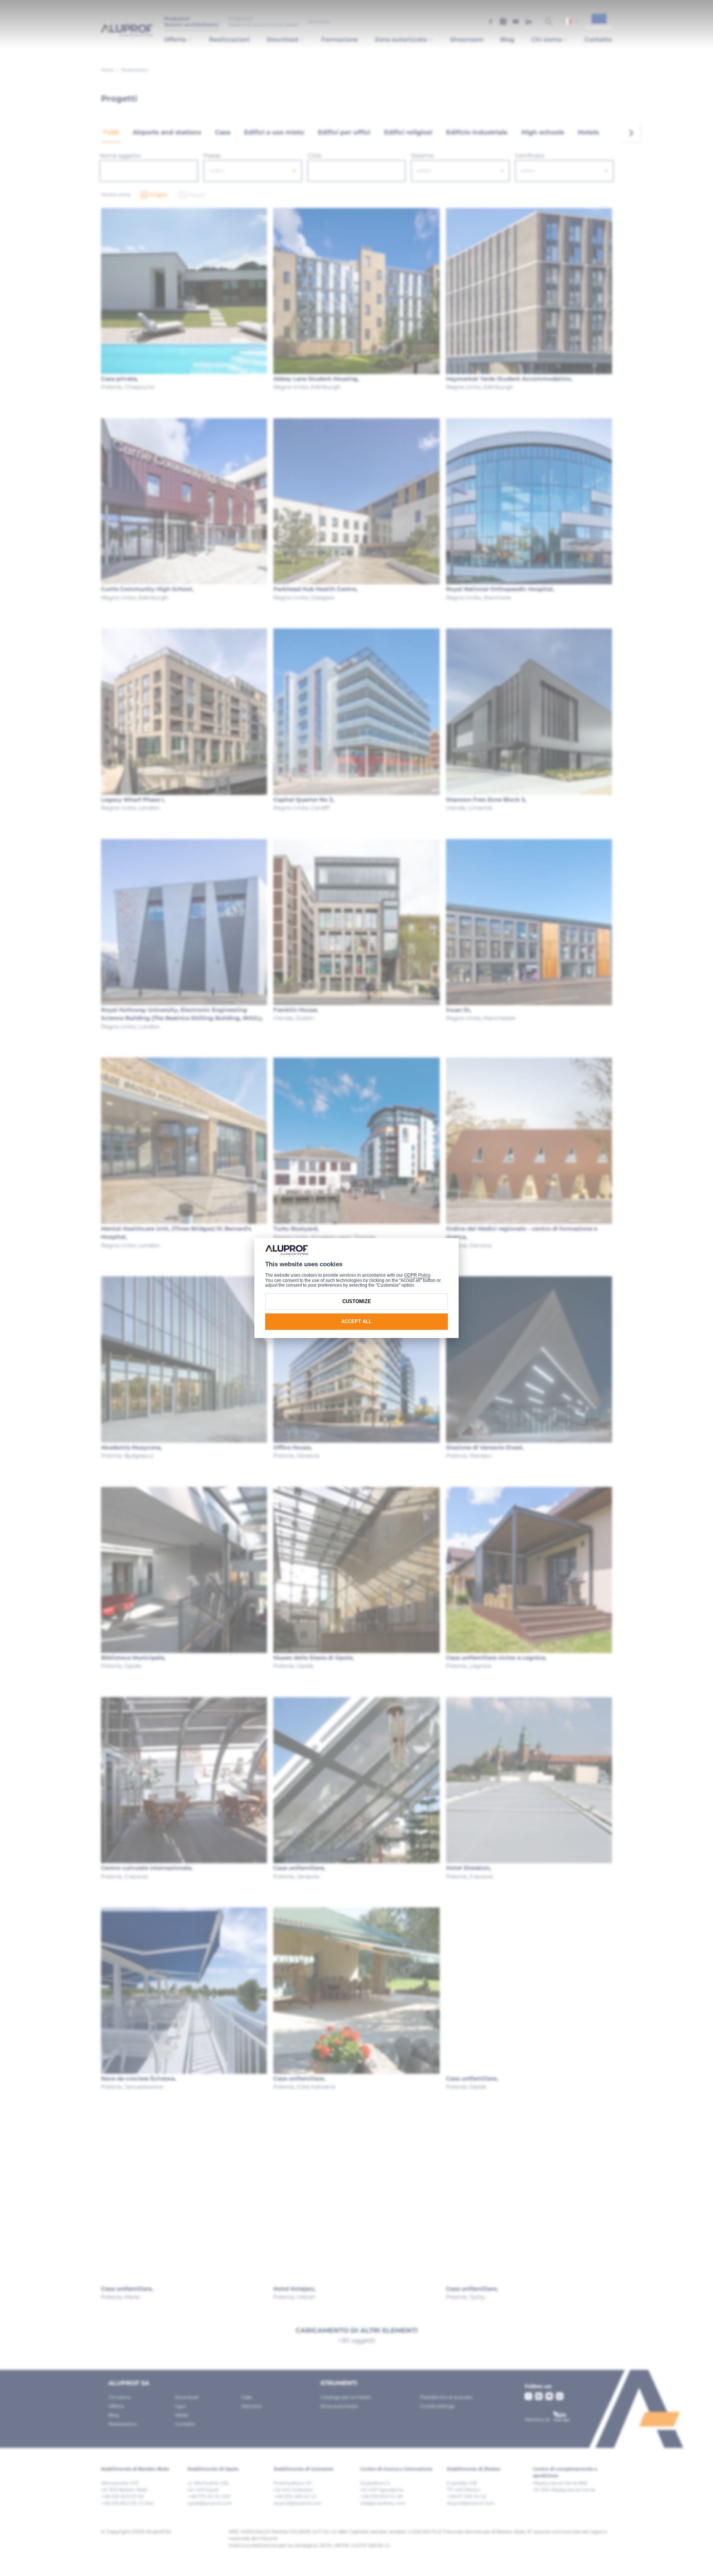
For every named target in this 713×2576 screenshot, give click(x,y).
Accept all (356, 1321)
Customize (357, 1301)
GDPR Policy (417, 1275)
